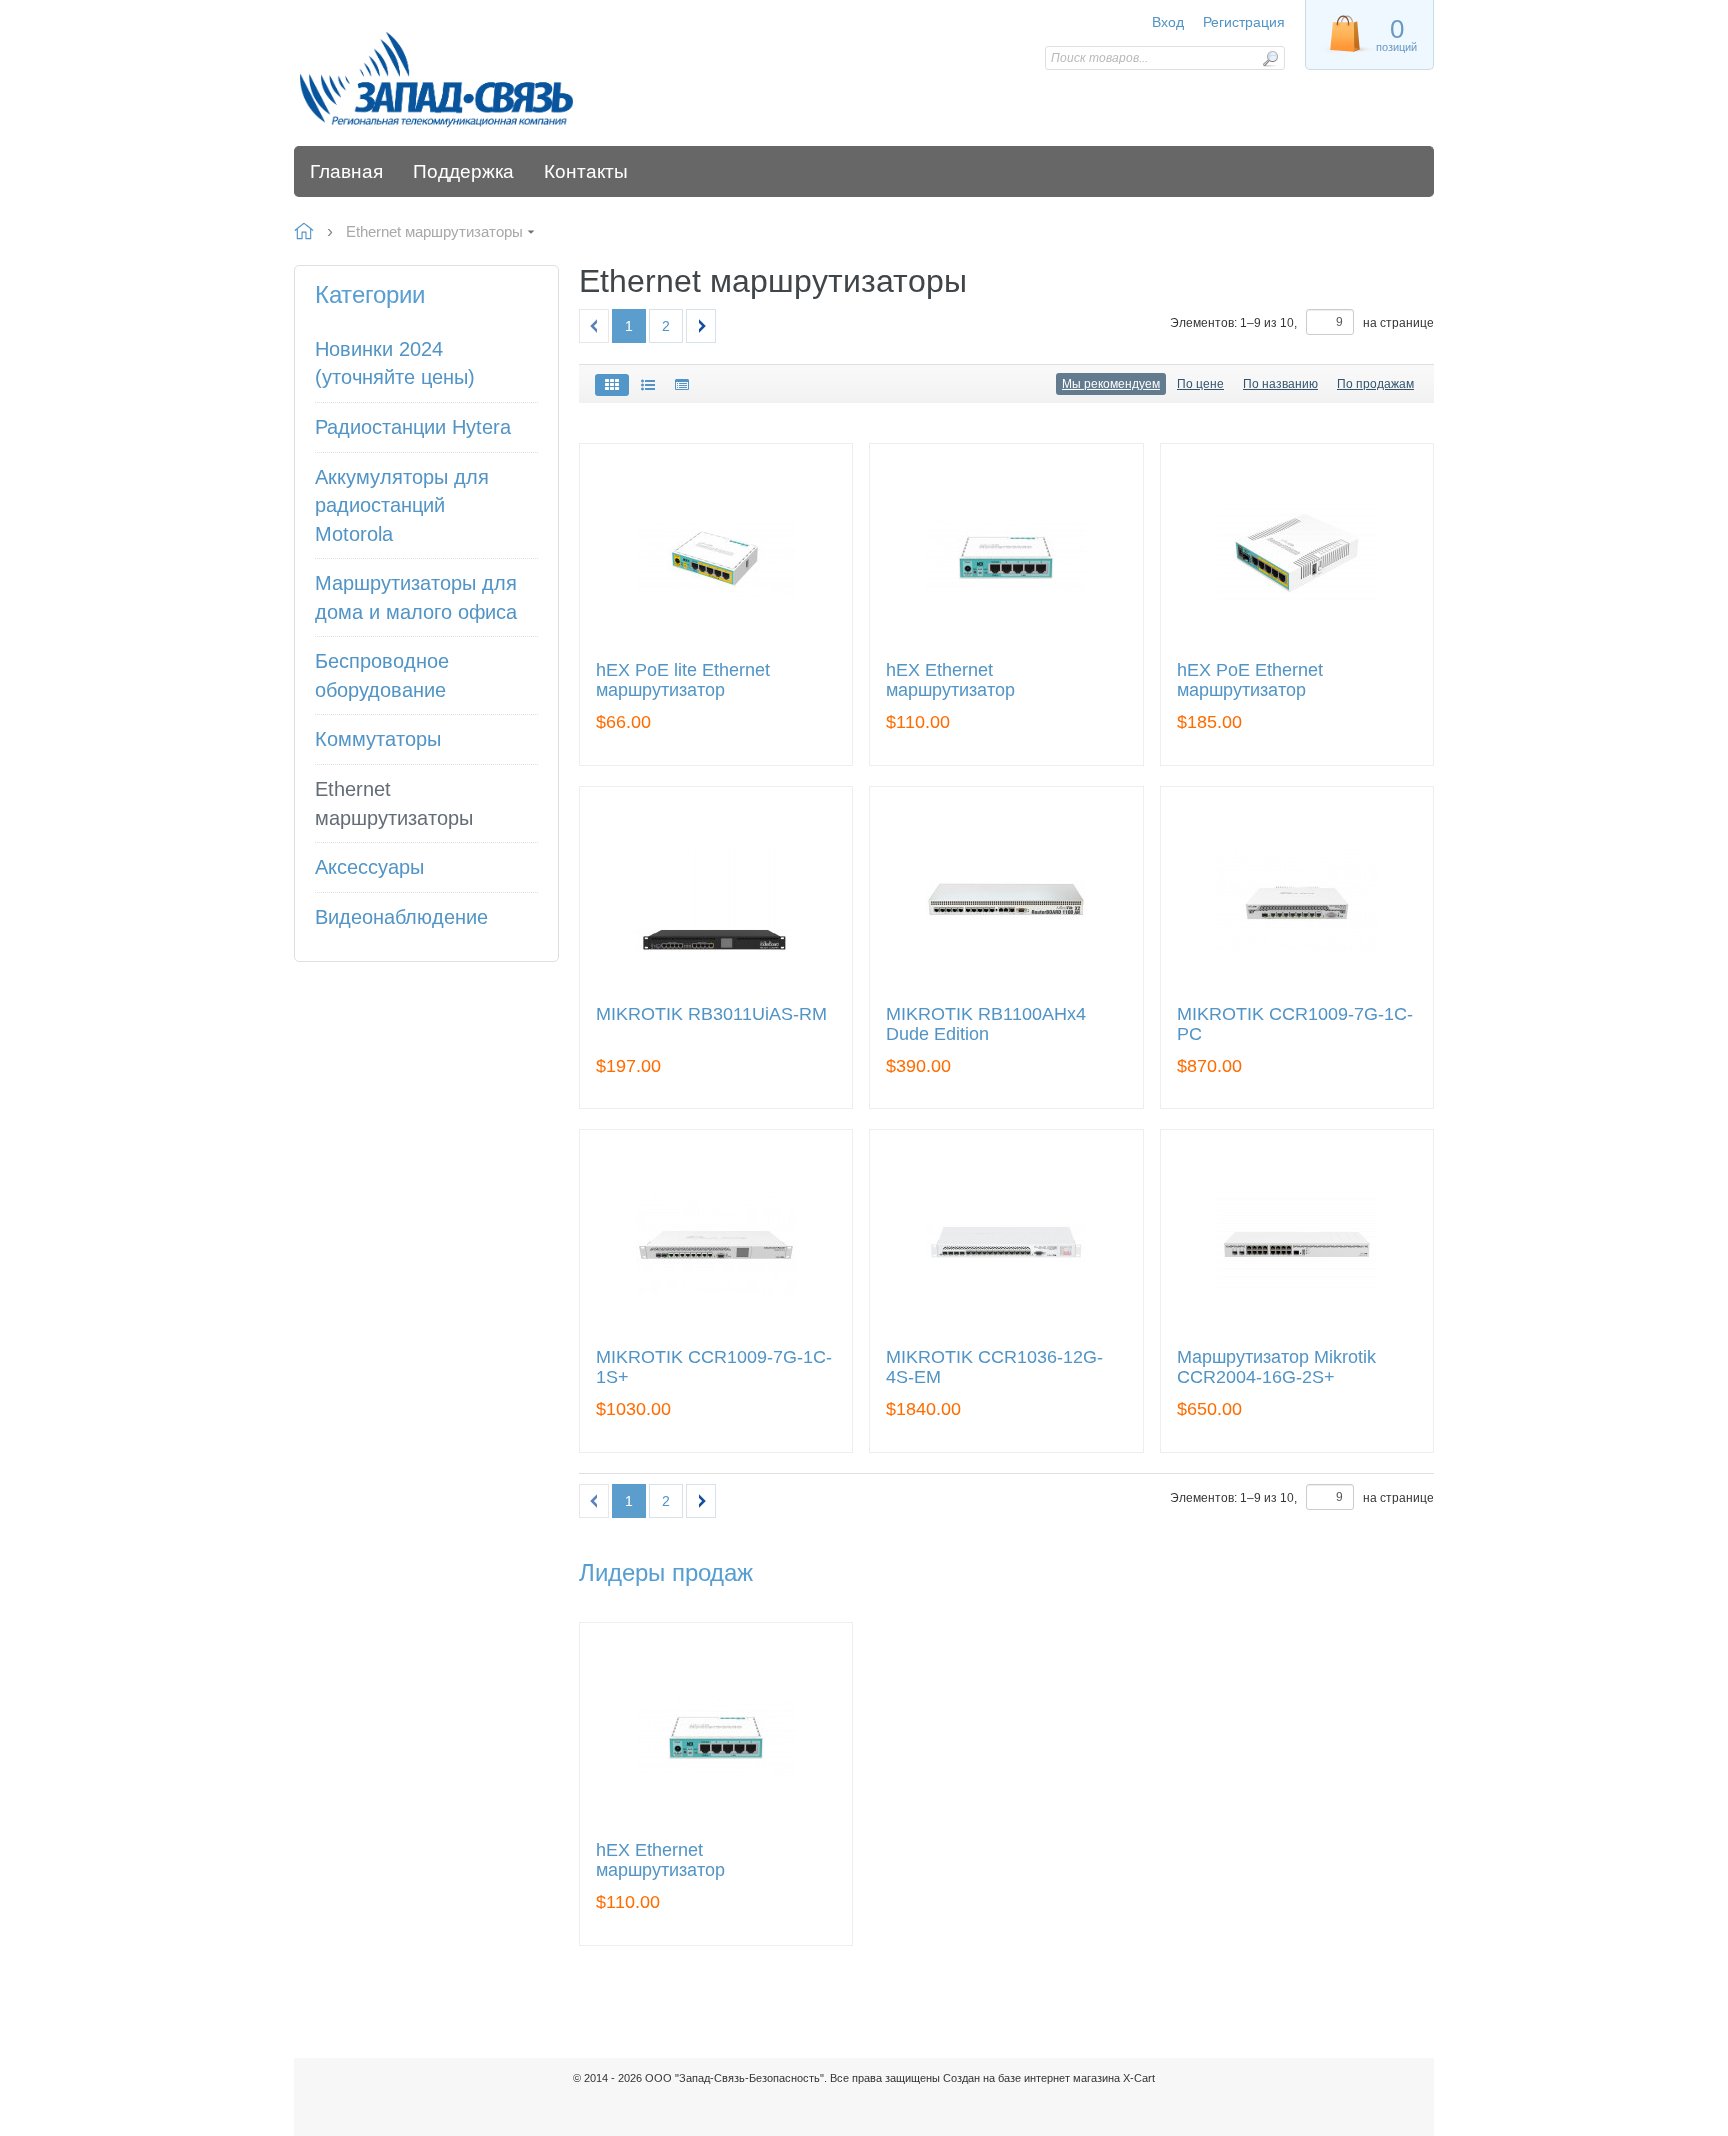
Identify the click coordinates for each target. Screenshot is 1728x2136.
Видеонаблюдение (401, 917)
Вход (1168, 22)
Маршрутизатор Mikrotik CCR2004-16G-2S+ (1276, 1367)
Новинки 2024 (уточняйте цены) (395, 363)
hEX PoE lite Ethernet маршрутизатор (683, 680)
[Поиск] (1270, 58)
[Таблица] (682, 385)
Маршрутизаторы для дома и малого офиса (416, 597)
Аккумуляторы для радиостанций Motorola (402, 505)
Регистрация (1244, 22)
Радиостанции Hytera (413, 427)
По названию (1280, 384)
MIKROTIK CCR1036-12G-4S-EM (994, 1367)
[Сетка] (612, 385)
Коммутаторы (378, 739)
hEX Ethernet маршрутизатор (950, 680)
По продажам (1375, 384)
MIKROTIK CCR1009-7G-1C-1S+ (714, 1367)
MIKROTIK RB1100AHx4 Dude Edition (986, 1024)
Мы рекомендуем (1111, 384)
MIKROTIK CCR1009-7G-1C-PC (1295, 1024)
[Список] (648, 385)
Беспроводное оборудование (382, 675)
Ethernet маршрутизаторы (394, 803)
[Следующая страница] (701, 326)
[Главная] (436, 78)
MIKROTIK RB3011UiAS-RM (711, 1014)
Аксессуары (369, 867)
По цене (1200, 384)
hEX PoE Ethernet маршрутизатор (1250, 680)
